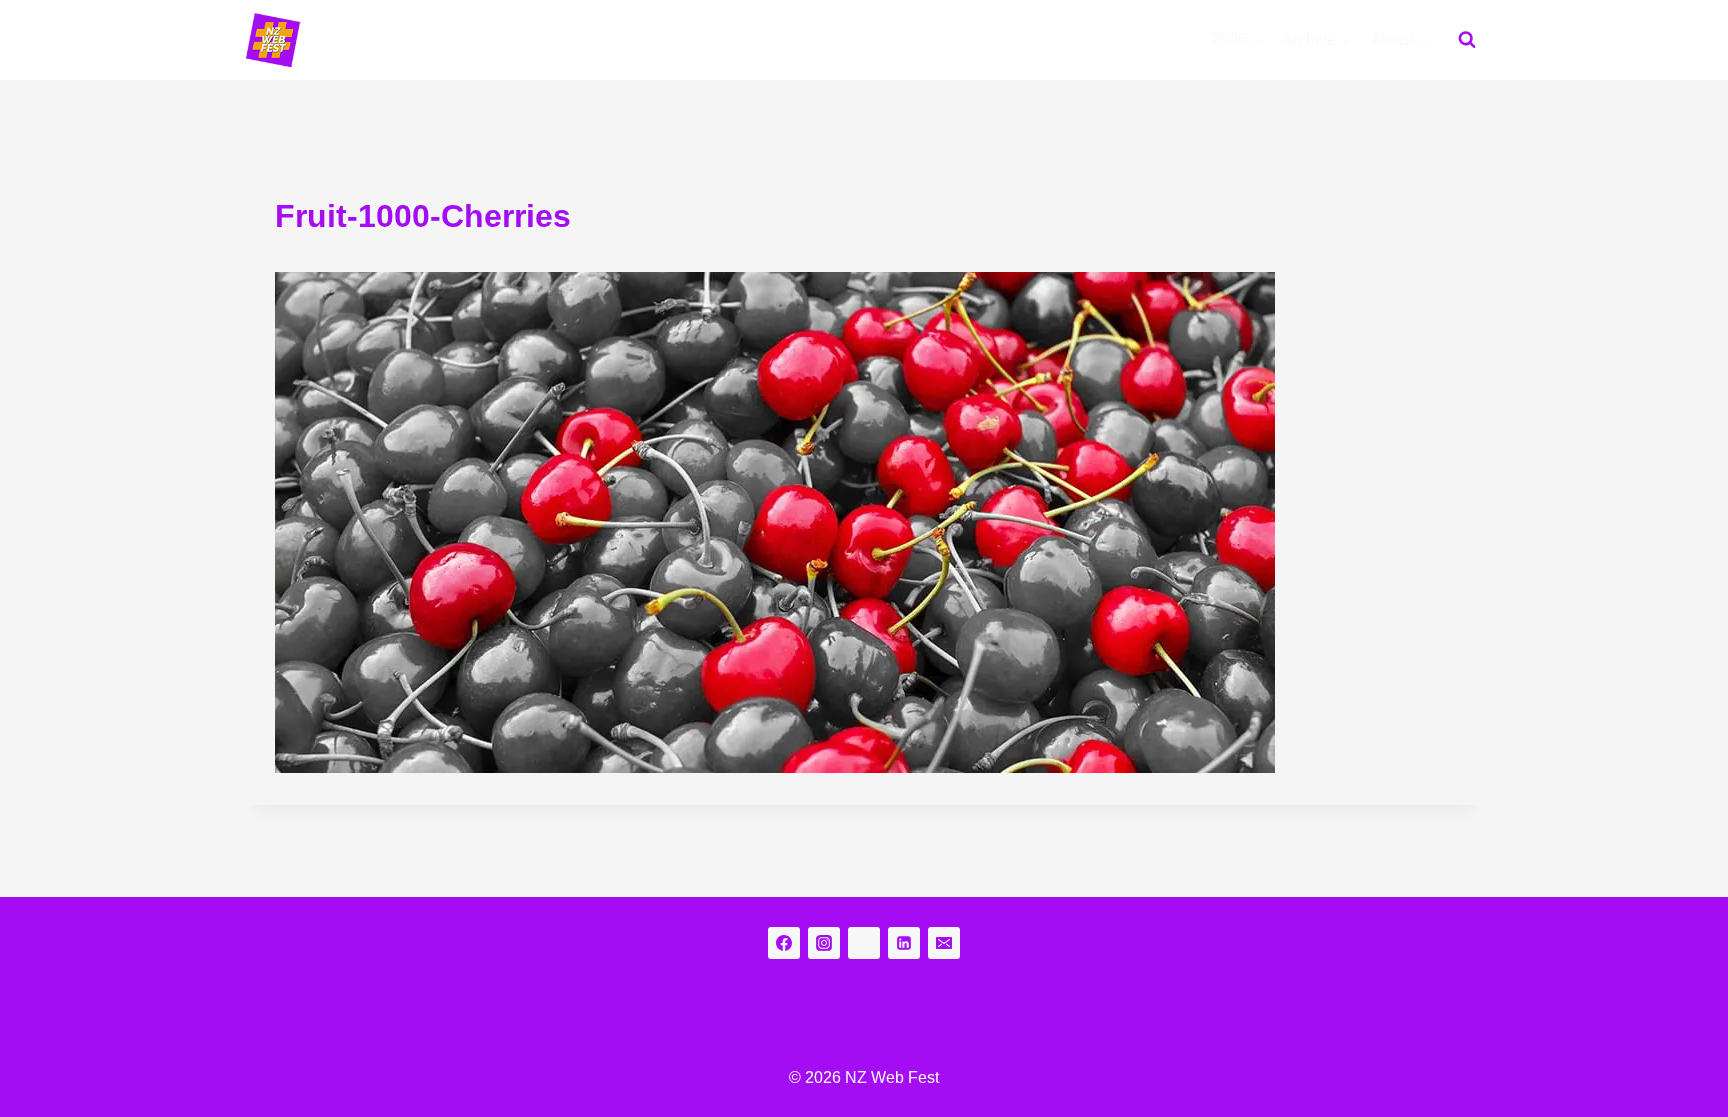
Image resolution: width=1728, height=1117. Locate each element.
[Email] (944, 943)
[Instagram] (824, 943)
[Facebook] (784, 943)
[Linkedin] (904, 943)
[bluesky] (864, 943)
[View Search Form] (1467, 40)
